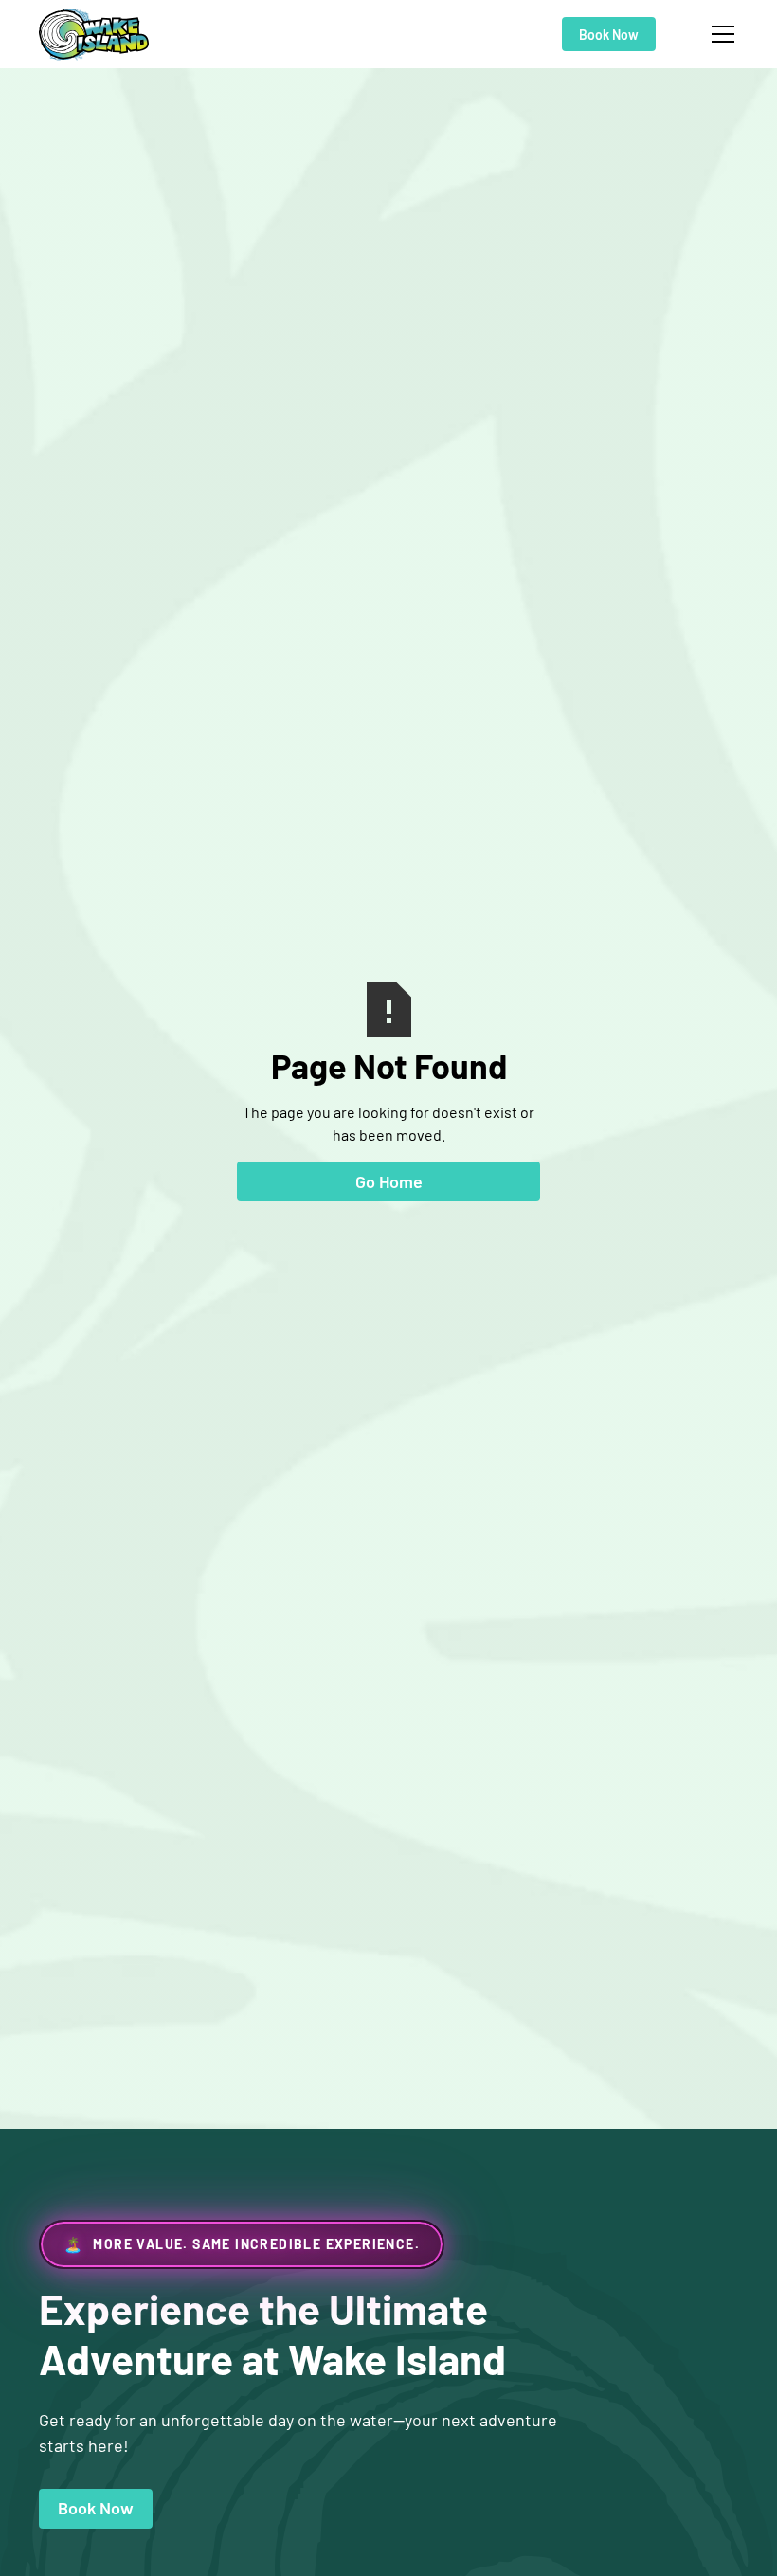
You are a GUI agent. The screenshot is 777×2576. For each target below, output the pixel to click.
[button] (719, 34)
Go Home (389, 1181)
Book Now (609, 35)
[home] (94, 35)
